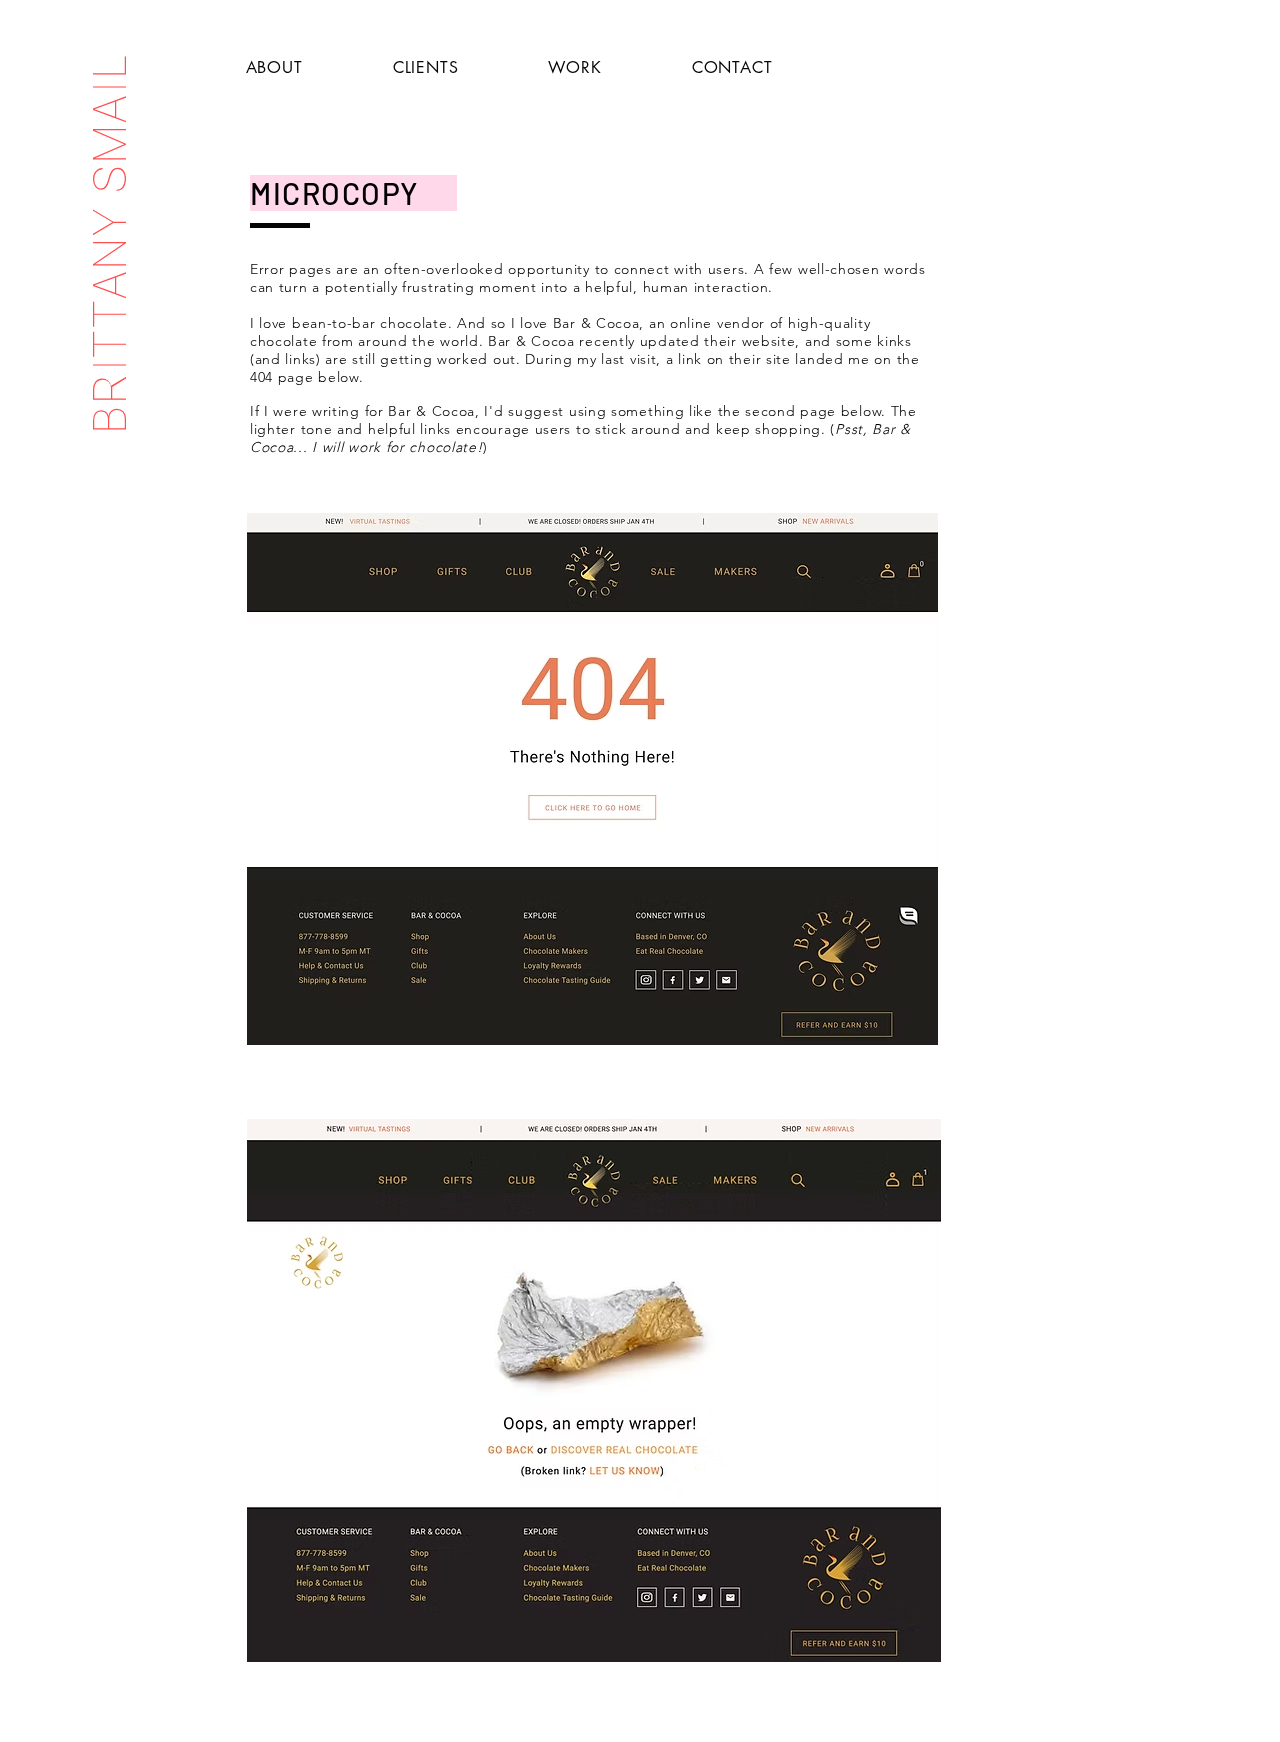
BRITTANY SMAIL (110, 242)
